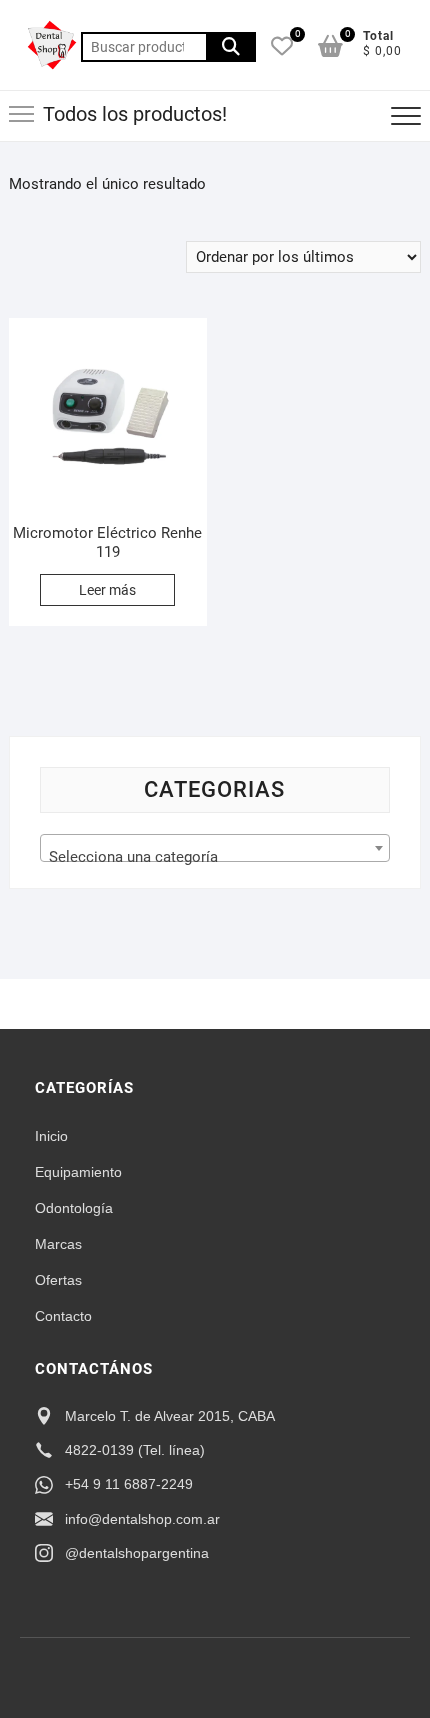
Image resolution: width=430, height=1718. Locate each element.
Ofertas (58, 1280)
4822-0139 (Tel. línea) (135, 1450)
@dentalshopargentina (137, 1553)
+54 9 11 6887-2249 (129, 1484)
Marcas (58, 1244)
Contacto (63, 1316)
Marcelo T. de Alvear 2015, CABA (170, 1416)
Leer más (107, 590)
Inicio (51, 1136)
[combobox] (215, 848)
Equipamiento (78, 1172)
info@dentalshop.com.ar (142, 1519)
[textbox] (215, 856)
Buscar (231, 47)
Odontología (74, 1208)
